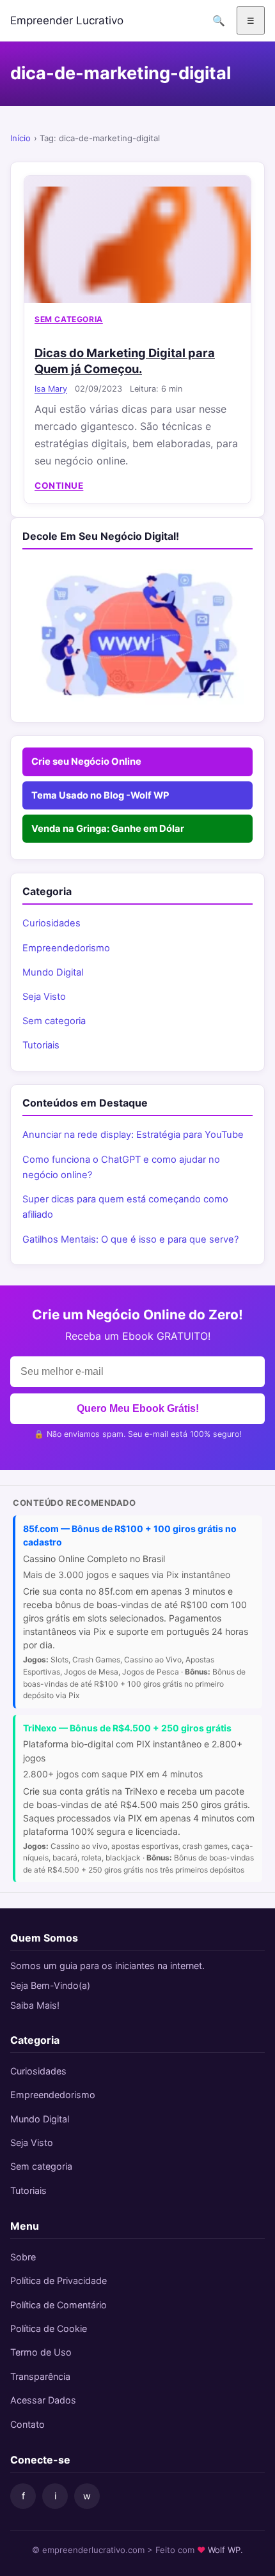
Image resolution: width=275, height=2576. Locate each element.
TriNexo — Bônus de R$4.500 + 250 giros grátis (127, 1728)
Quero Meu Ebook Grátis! (138, 1408)
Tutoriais (41, 1045)
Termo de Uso (41, 2352)
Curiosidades (51, 923)
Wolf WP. (225, 2550)
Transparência (40, 2376)
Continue (59, 486)
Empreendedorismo (66, 948)
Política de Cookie (49, 2328)
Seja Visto (44, 997)
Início (20, 138)
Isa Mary (51, 389)
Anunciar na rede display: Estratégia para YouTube (133, 1135)
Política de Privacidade (59, 2281)
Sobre (23, 2257)
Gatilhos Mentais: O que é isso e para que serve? (130, 1239)
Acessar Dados (43, 2400)
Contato (27, 2424)
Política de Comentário (59, 2305)
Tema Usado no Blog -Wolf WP (100, 795)
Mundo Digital (53, 972)
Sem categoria (69, 319)
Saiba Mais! (35, 2005)
